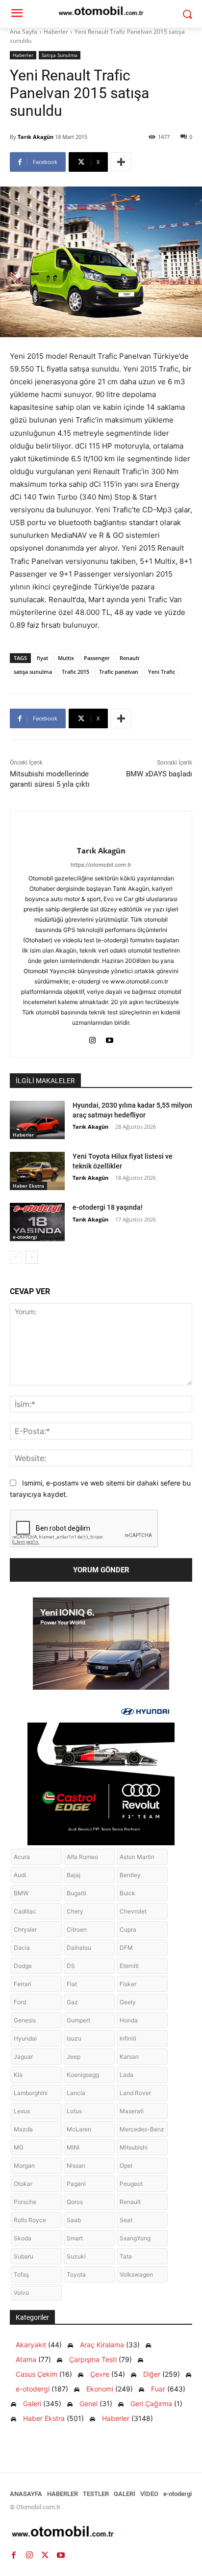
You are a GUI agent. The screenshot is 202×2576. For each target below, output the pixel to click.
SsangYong (135, 2238)
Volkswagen (136, 2274)
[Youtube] (110, 1038)
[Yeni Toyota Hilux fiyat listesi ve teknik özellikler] (37, 1171)
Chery (75, 1911)
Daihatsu (79, 1948)
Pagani (76, 2184)
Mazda (23, 2129)
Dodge (23, 1966)
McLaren (79, 2129)
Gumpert (78, 2020)
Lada (126, 2075)
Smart (75, 2238)
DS (71, 1966)
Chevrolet (133, 1911)
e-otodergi (25, 1237)
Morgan (24, 2165)
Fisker (128, 1984)
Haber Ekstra (28, 1186)
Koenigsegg (83, 2075)
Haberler (56, 32)
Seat (126, 2220)
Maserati (132, 2111)
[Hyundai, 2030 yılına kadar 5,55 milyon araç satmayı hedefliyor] (37, 1120)
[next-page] (32, 1257)
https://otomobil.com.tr (101, 865)
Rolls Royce (30, 2220)
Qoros (75, 2202)
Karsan (129, 2057)
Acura (22, 1857)
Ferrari (23, 1984)
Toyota (76, 2274)
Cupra (128, 1929)
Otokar (23, 2184)
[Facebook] (14, 2555)
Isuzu (74, 2038)
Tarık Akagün (36, 137)
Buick (127, 1893)
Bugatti (76, 1893)
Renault (129, 658)
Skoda (23, 2238)
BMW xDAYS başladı (159, 774)
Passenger (97, 658)
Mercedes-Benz (142, 2129)
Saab (74, 2220)
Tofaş (21, 2274)
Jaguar (23, 2057)
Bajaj (74, 1875)
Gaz (72, 2002)
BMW (21, 1893)
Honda (129, 2020)
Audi (20, 1875)
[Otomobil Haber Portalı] (101, 2533)
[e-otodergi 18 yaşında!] (37, 1222)
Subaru (24, 2256)
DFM (126, 1948)
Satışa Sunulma (60, 55)
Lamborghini (31, 2093)
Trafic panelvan (119, 672)
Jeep (74, 2057)
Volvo (21, 2293)
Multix (66, 658)
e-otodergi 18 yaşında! (108, 1207)
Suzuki (76, 2256)
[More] (121, 162)
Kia (18, 2075)
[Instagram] (92, 1038)
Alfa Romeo (82, 1857)
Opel (126, 2165)
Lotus (74, 2111)
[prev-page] (16, 1257)
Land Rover (135, 2093)
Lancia (76, 2093)
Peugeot (131, 2184)
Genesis (25, 2020)
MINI (73, 2147)
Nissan (76, 2165)
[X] (45, 2555)
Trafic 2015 (76, 672)
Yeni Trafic (162, 672)
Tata (126, 2256)
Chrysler (25, 1929)
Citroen (77, 1929)
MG (19, 2147)
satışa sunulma (33, 672)
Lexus (22, 2111)
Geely (128, 2002)
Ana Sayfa (24, 32)
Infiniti (128, 2038)
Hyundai (25, 2038)
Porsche (25, 2202)
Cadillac (25, 1911)
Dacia (22, 1948)
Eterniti (129, 1966)
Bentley (130, 1875)
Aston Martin (137, 1857)
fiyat (42, 658)
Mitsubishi (134, 2147)
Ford (20, 2002)
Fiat (72, 1984)
